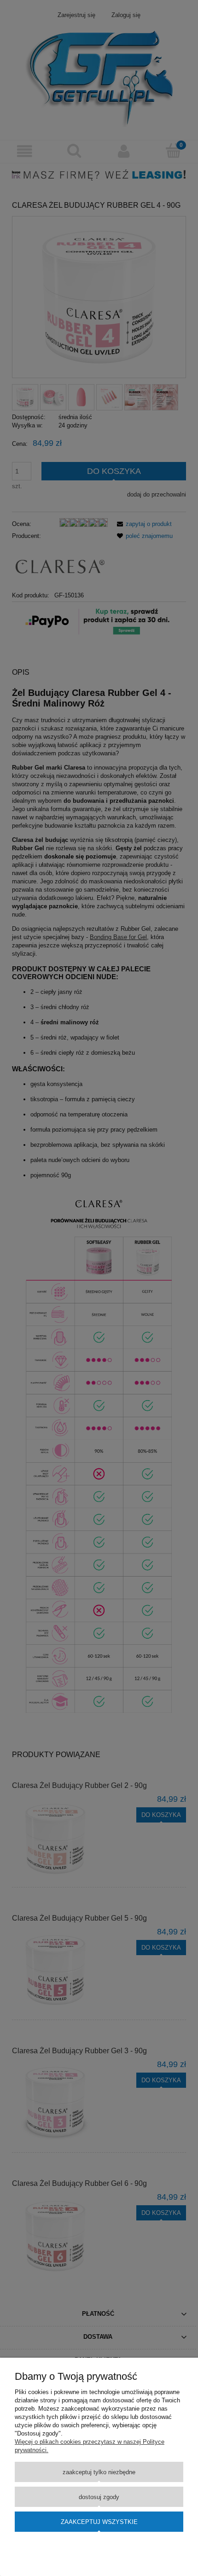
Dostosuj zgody (99, 2497)
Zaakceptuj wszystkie (99, 2522)
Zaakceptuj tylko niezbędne (99, 2472)
